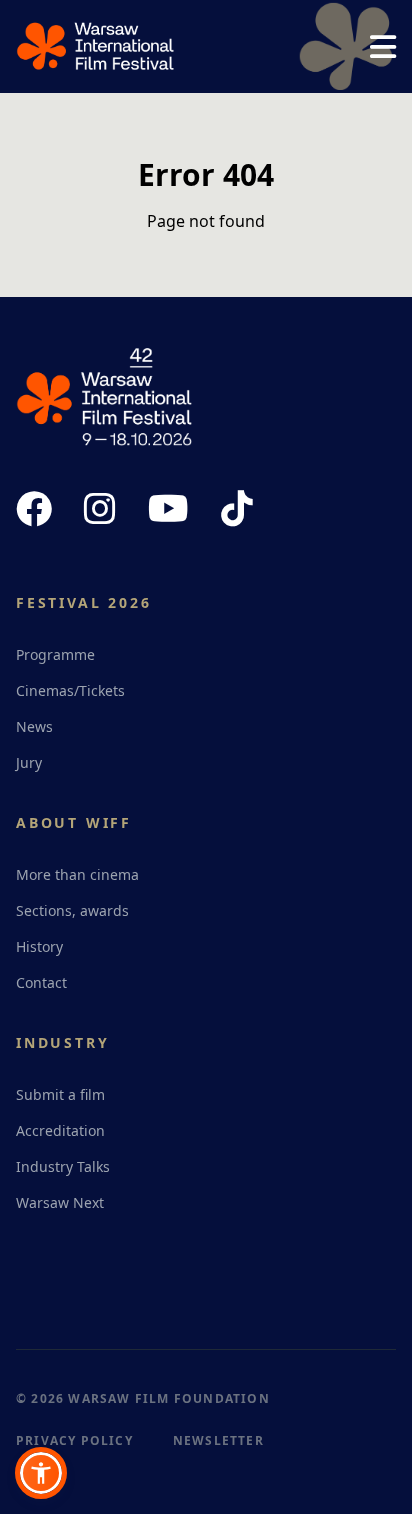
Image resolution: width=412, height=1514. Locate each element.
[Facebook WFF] (34, 509)
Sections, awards (72, 910)
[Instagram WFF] (100, 509)
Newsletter (218, 1440)
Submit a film (60, 1094)
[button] (41, 1473)
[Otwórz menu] (383, 47)
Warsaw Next (60, 1202)
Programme (55, 654)
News (34, 726)
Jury (29, 762)
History (39, 946)
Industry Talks (63, 1166)
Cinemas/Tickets (70, 690)
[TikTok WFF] (237, 509)
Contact (41, 982)
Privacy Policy (74, 1440)
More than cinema (77, 874)
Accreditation (60, 1130)
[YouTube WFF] (168, 509)
